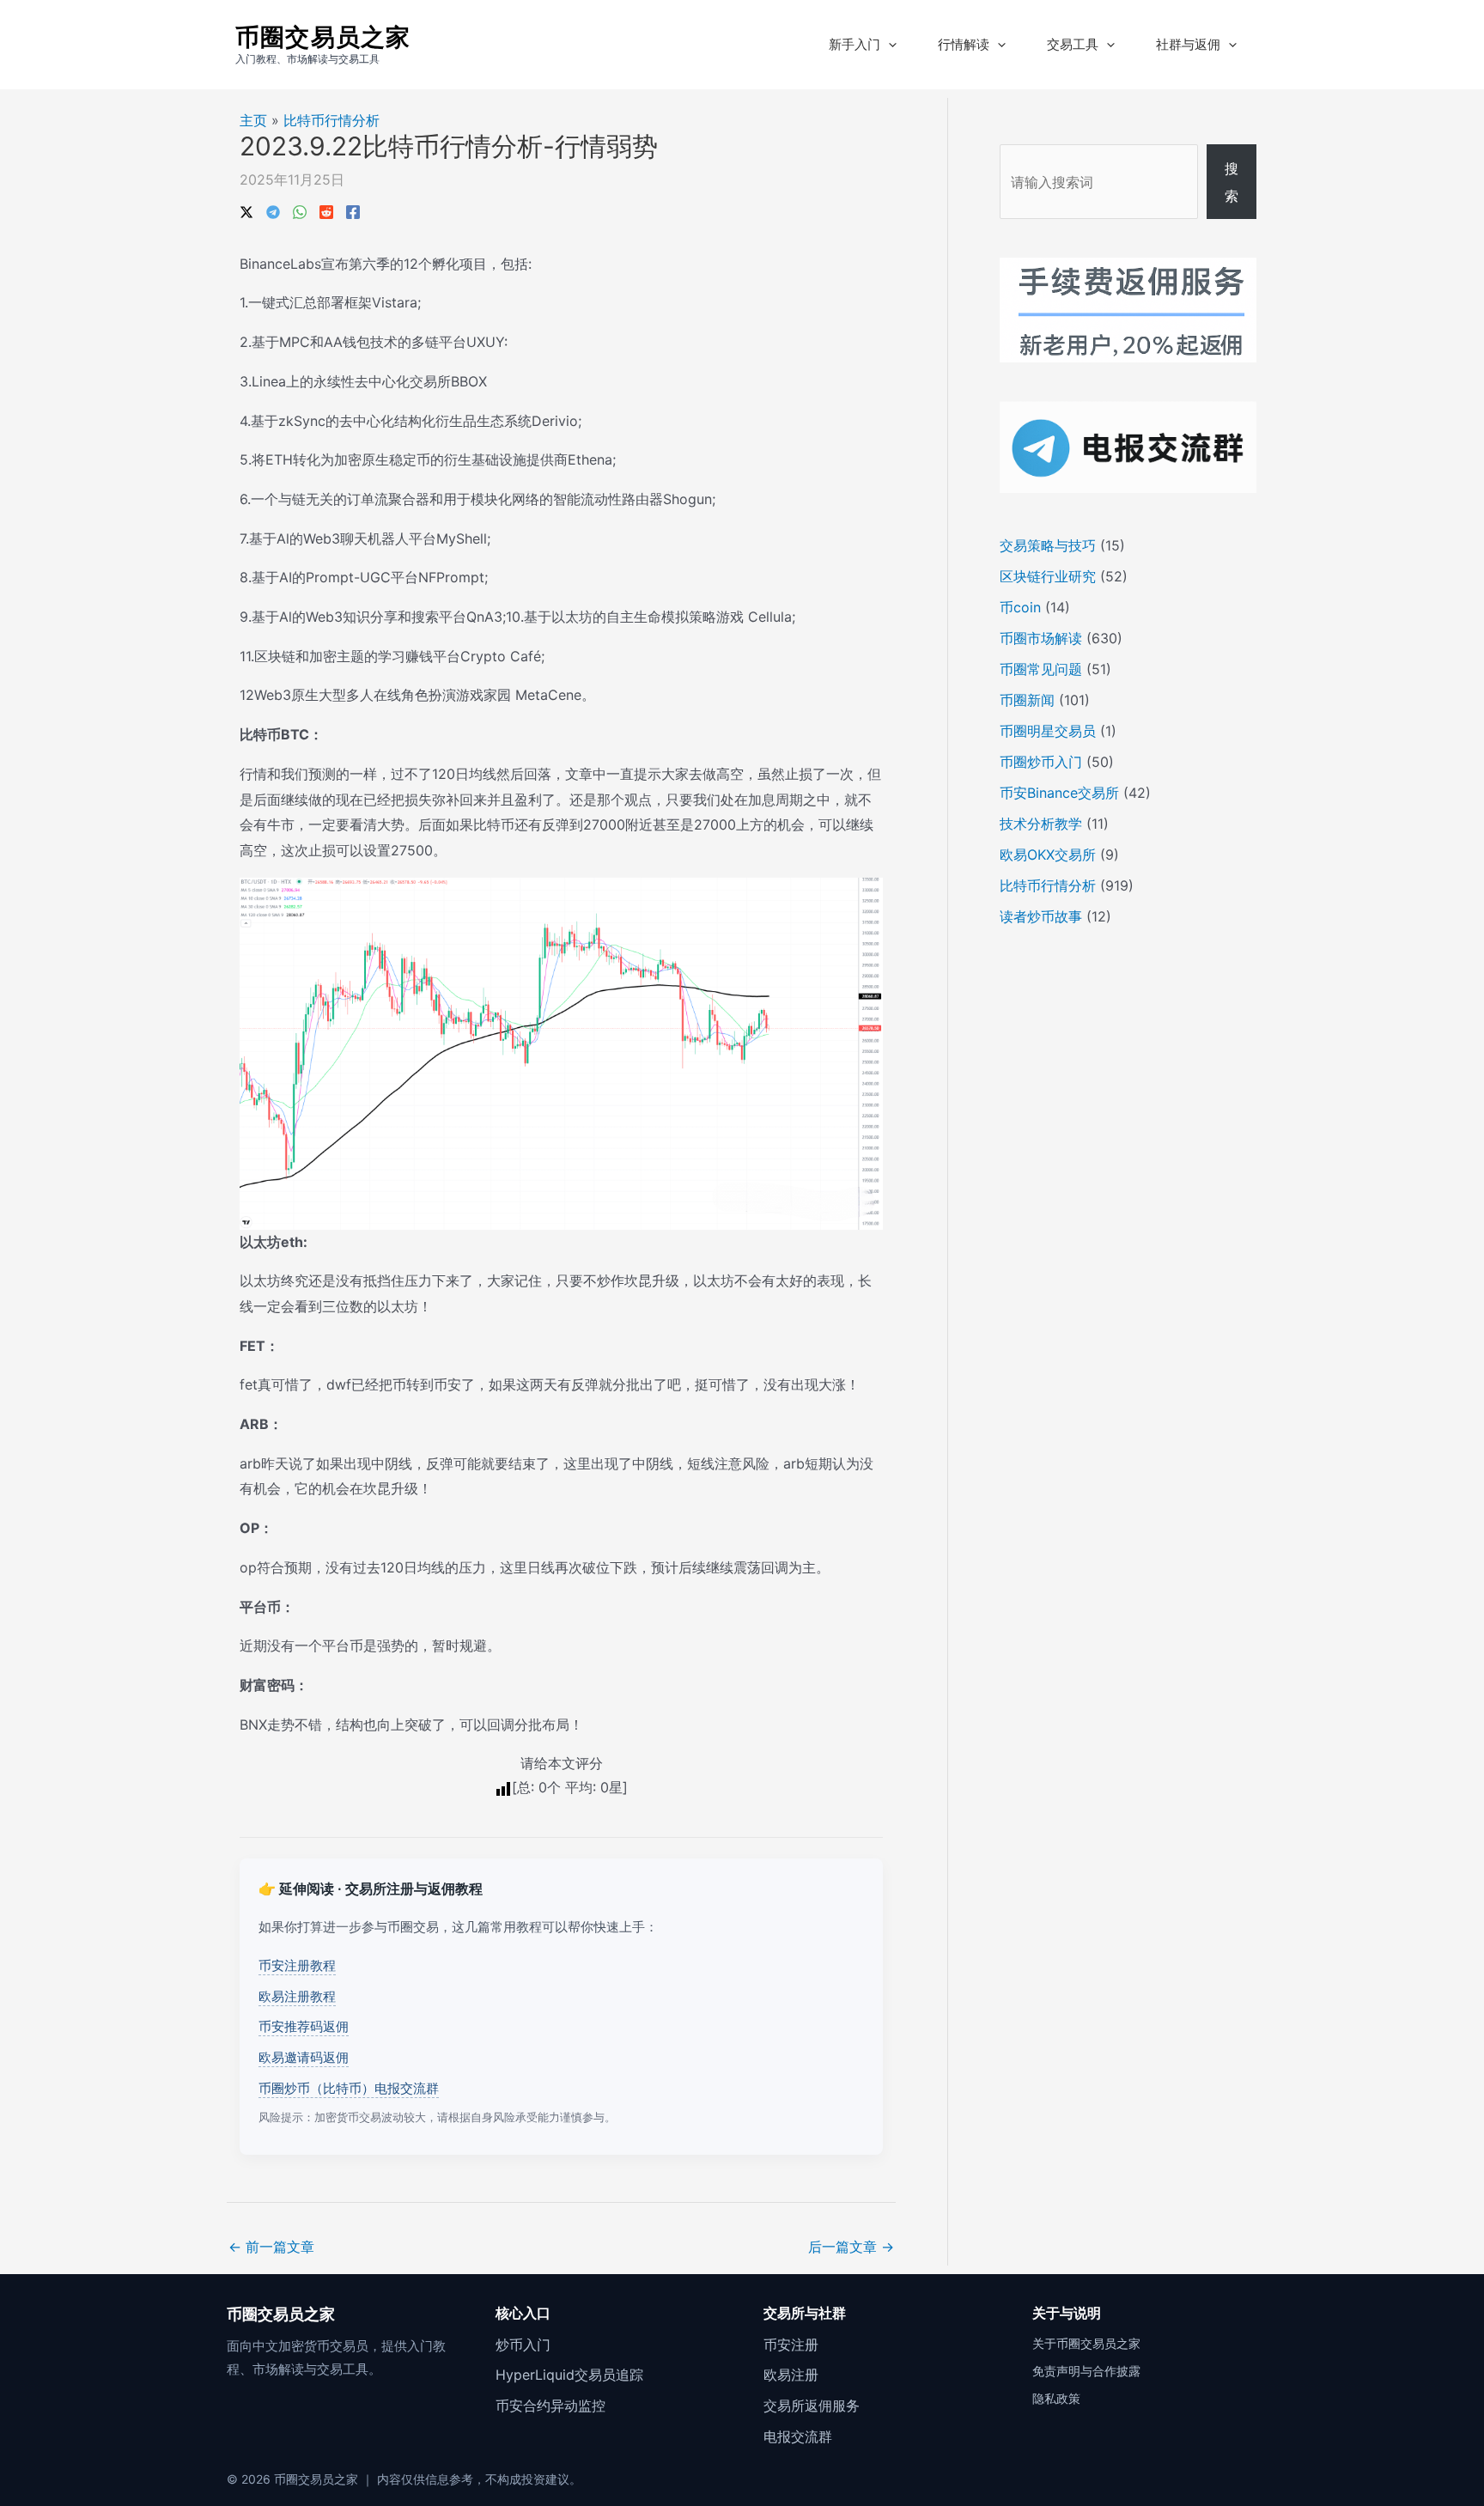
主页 (253, 120)
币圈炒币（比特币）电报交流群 (349, 2088)
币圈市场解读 (1041, 638)
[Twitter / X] (246, 210)
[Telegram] (273, 210)
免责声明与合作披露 (1086, 2371)
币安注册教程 (297, 1965)
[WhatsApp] (300, 210)
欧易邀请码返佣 (304, 2057)
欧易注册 (791, 2375)
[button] (888, 45)
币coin (1020, 607)
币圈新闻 (1027, 700)
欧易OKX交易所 (1048, 855)
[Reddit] (326, 210)
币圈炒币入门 (1041, 762)
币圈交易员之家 (323, 37)
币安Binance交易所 (1059, 793)
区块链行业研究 (1048, 576)
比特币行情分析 (331, 120)
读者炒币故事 (1041, 916)
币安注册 (791, 2345)
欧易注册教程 (297, 1996)
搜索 (1232, 182)
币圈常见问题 (1041, 669)
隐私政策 (1056, 2398)
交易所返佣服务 (812, 2406)
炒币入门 (523, 2345)
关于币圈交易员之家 (1086, 2343)
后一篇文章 (851, 2247)
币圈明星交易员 (1048, 731)
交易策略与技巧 (1048, 545)
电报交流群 (798, 2436)
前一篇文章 (271, 2247)
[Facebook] (353, 210)
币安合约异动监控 (550, 2406)
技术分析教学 (1041, 824)
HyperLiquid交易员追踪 (569, 2375)
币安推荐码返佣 (304, 2026)
